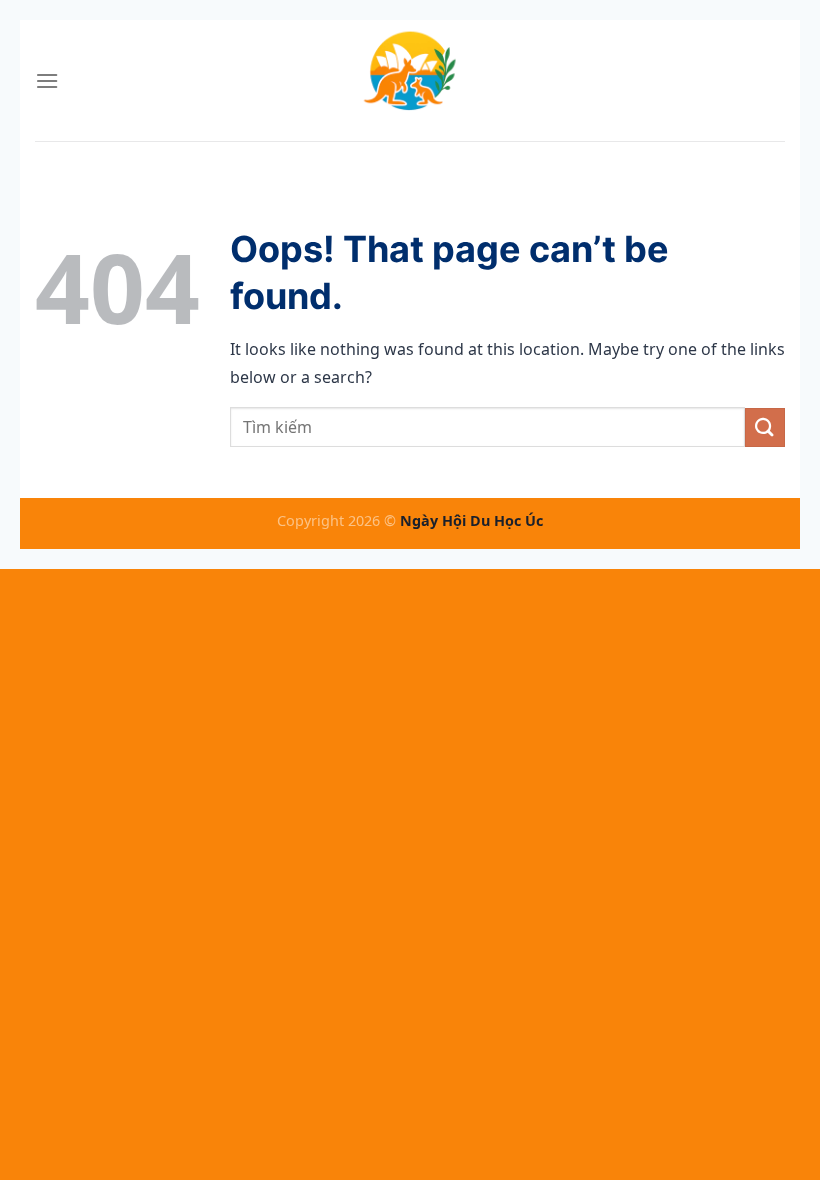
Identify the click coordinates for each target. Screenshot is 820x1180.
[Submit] (765, 427)
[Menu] (47, 80)
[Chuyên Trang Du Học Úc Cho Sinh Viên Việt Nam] (410, 80)
